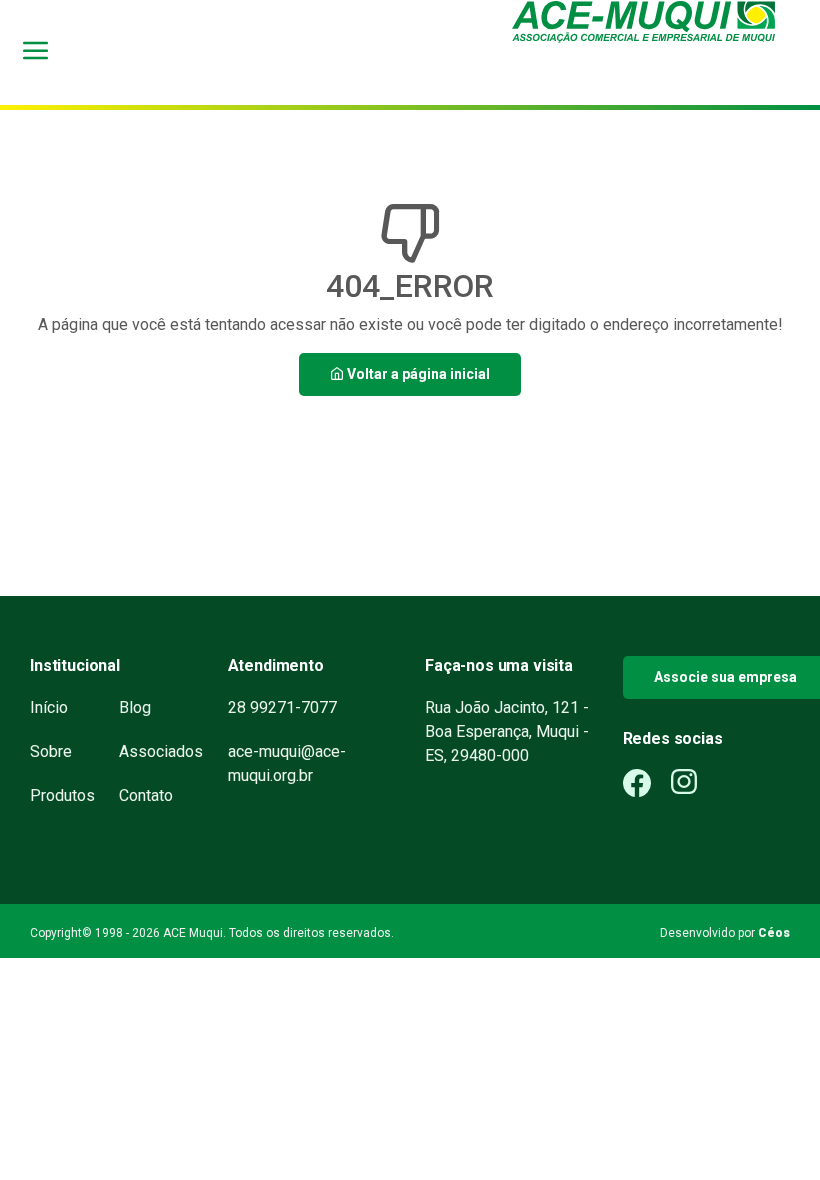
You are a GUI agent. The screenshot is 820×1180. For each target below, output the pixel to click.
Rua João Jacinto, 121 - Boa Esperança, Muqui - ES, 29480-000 (507, 731)
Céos (774, 933)
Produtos (62, 795)
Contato (146, 795)
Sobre (51, 751)
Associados (161, 751)
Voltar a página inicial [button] (417, 374)
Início (49, 707)
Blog (135, 707)
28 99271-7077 (282, 707)
